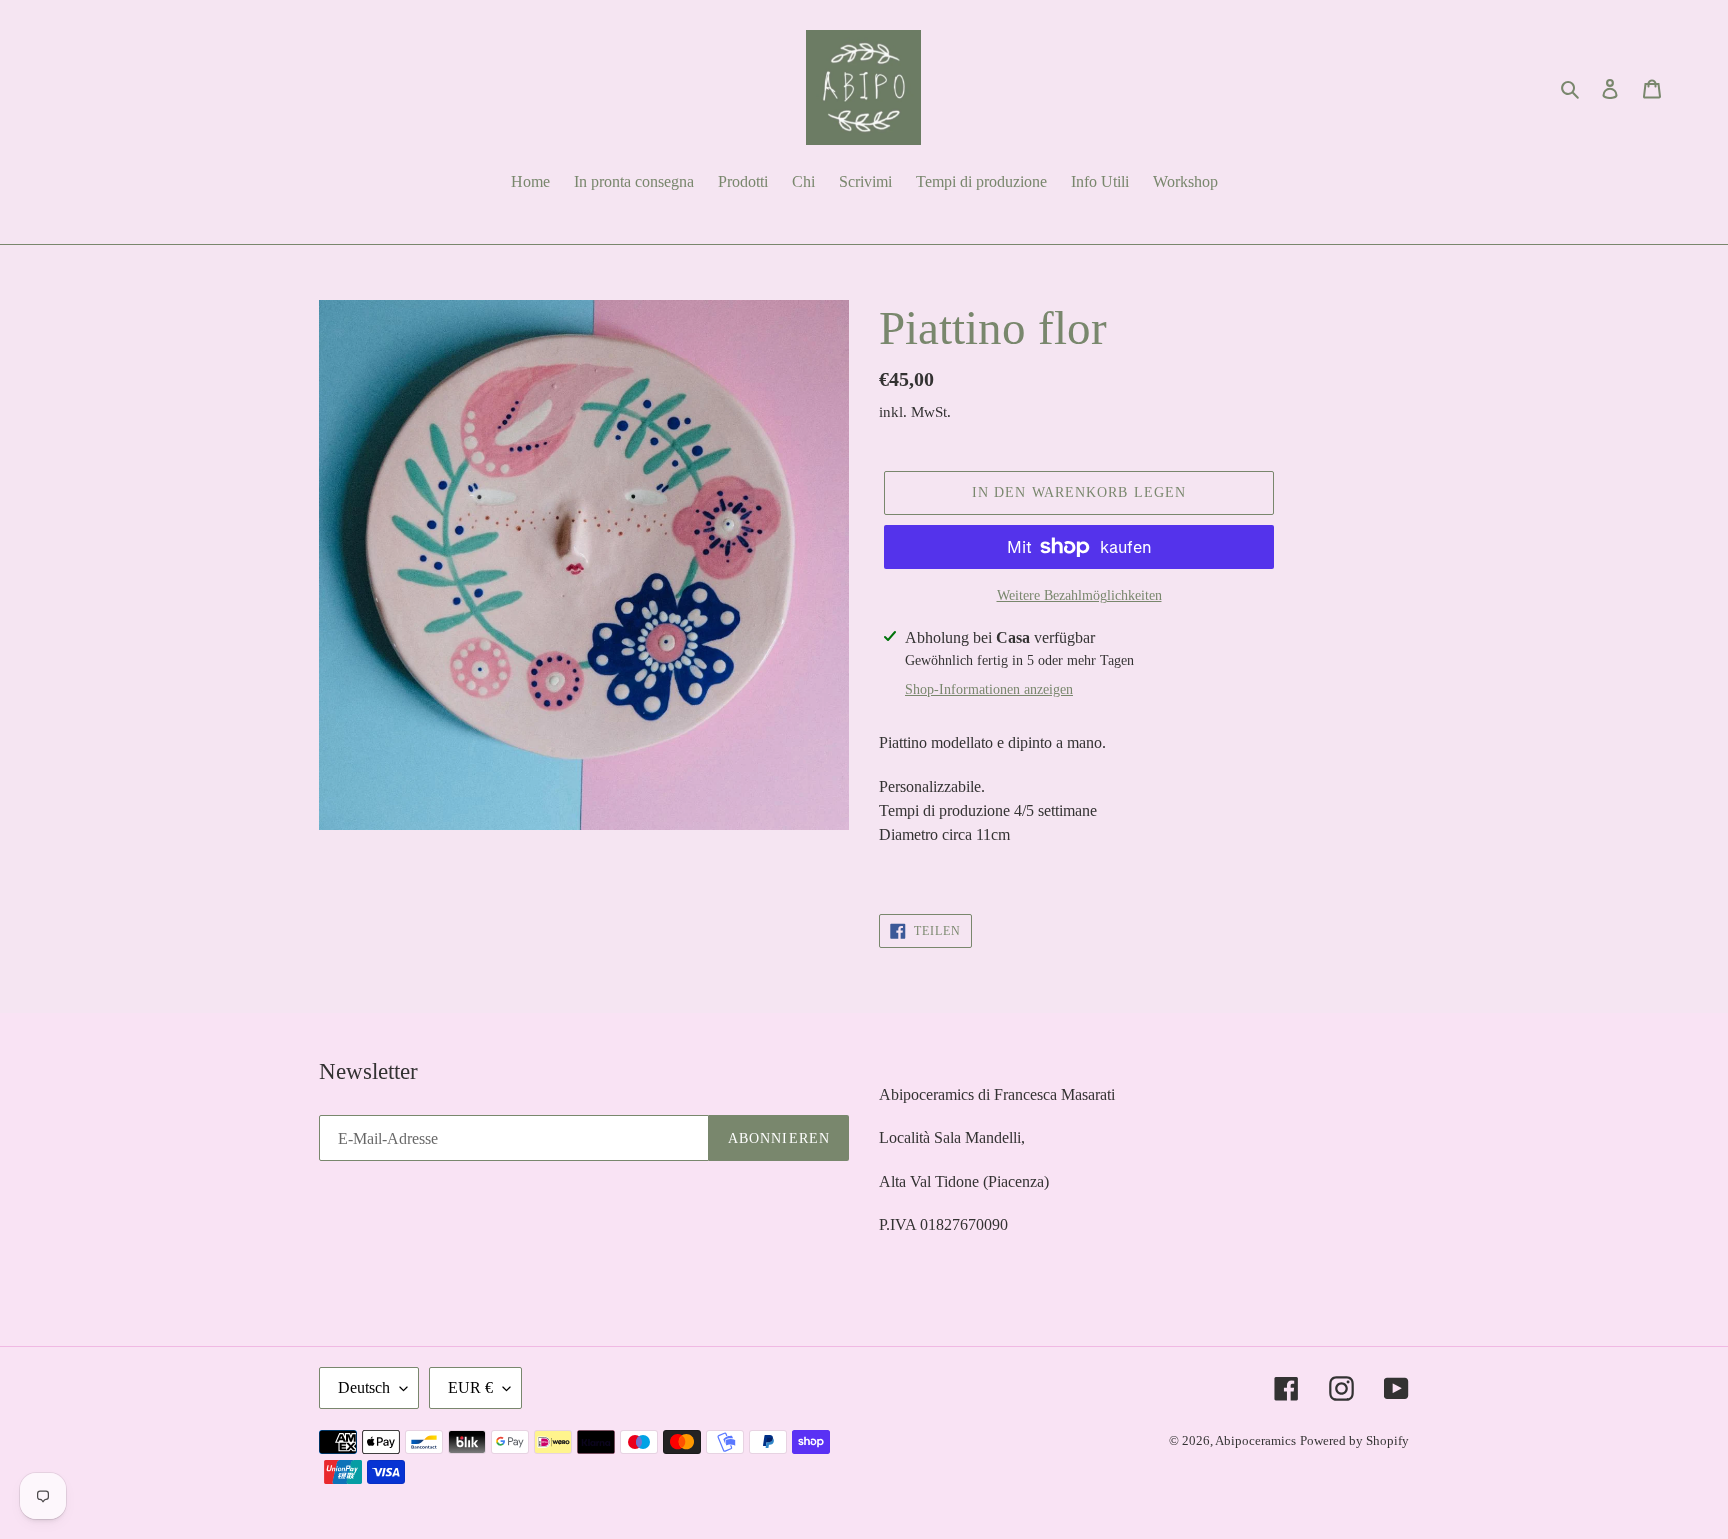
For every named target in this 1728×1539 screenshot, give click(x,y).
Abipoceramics (1255, 1440)
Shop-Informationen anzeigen (989, 689)
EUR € (470, 1387)
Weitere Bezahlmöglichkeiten (1079, 595)
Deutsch (364, 1387)
